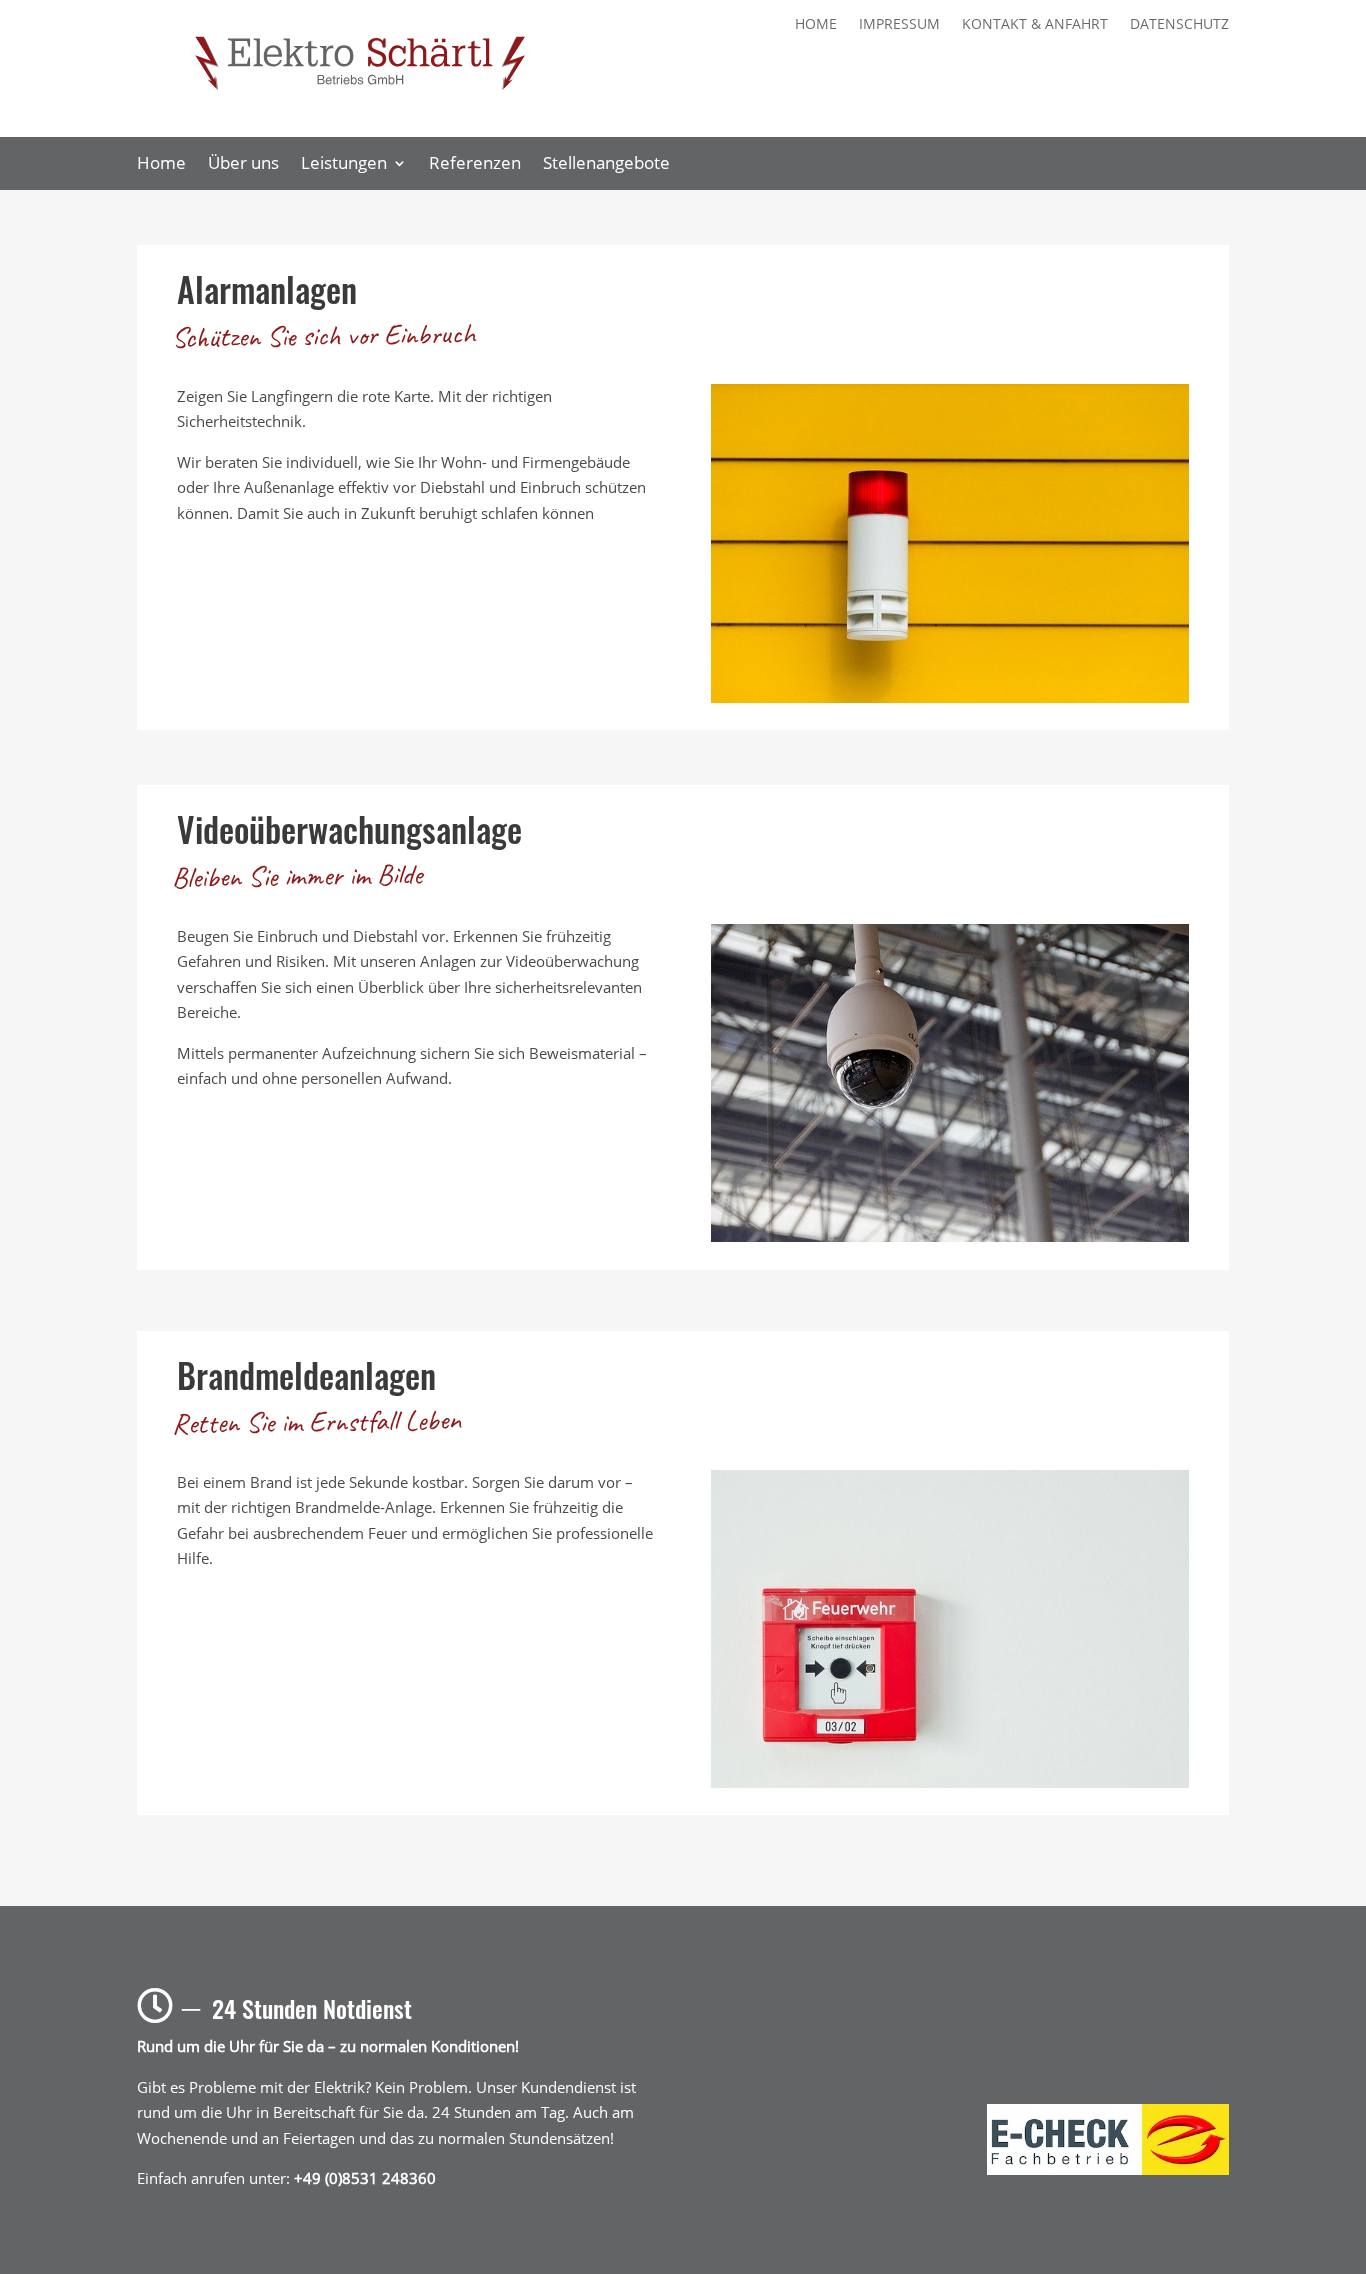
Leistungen (344, 165)
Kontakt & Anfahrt (1035, 25)
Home (816, 25)
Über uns (243, 165)
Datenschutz (1179, 25)
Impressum (899, 25)
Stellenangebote (606, 165)
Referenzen (475, 165)
